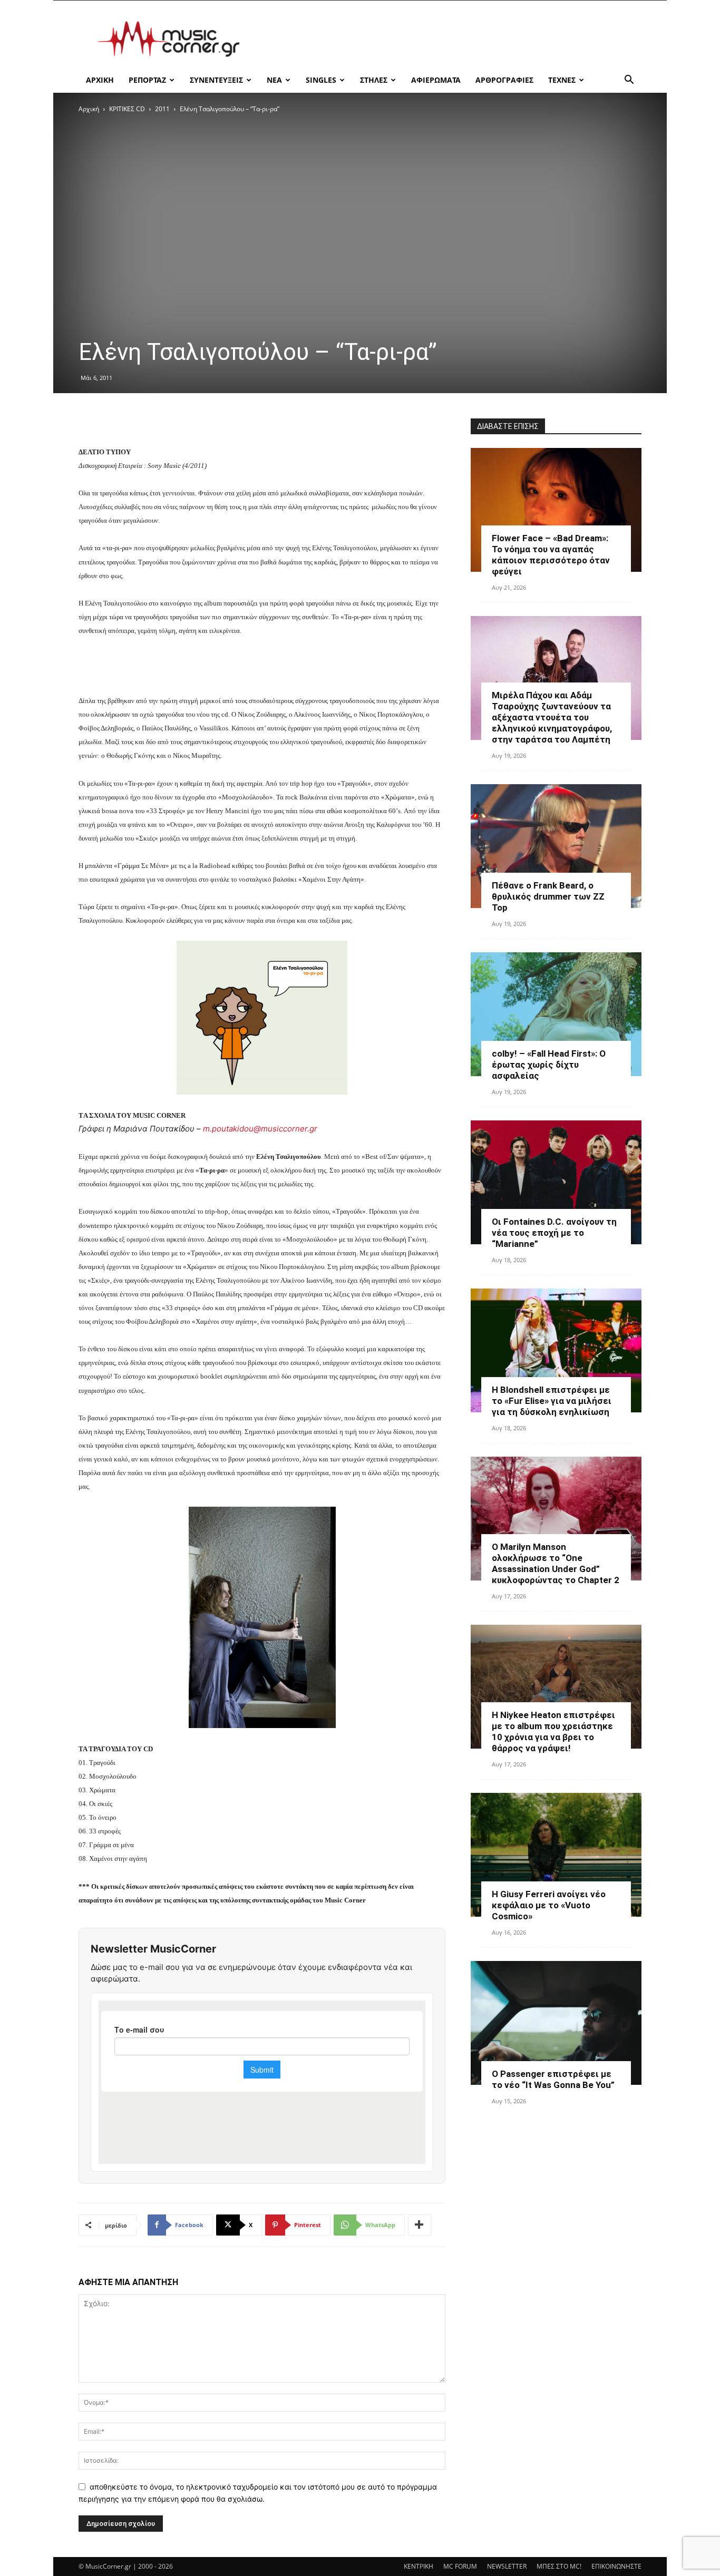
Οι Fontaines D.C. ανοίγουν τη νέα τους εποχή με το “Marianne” (554, 1233)
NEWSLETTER (507, 2566)
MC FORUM (460, 2566)
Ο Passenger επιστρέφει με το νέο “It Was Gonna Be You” (553, 2079)
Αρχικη (100, 80)
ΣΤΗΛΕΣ (374, 80)
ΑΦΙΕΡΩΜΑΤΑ (436, 80)
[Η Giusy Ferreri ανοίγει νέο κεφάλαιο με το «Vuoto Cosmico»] (556, 1855)
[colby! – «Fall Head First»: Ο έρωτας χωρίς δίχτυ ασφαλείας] (556, 1014)
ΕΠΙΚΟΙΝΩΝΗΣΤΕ (616, 2566)
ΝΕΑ (274, 80)
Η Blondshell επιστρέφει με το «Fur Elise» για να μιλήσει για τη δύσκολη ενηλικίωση (552, 1401)
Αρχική (89, 109)
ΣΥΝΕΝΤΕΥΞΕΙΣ (216, 80)
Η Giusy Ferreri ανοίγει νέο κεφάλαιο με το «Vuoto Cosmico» (549, 1905)
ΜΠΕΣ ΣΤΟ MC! (559, 2566)
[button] (629, 81)
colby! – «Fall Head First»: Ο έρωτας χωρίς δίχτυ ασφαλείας (549, 1065)
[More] (420, 2225)
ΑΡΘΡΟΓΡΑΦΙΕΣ (504, 80)
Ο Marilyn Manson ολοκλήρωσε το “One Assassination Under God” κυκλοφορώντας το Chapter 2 (556, 1563)
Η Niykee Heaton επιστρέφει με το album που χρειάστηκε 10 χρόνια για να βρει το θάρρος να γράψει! (553, 1731)
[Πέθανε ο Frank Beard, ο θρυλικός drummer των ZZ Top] (556, 846)
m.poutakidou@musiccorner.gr (260, 1129)
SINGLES (321, 80)
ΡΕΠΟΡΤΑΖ (147, 80)
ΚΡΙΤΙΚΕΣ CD (127, 109)
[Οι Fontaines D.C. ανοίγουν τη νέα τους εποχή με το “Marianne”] (556, 1182)
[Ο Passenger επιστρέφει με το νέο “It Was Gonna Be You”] (556, 2023)
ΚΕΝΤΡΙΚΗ (419, 2566)
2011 (162, 109)
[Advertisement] (450, 39)
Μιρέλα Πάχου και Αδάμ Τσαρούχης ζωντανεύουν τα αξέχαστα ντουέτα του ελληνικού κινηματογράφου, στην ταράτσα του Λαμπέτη (552, 717)
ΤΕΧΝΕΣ (562, 80)
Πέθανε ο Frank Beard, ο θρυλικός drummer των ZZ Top (548, 896)
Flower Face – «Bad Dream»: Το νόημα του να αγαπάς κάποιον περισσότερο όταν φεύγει (551, 555)
